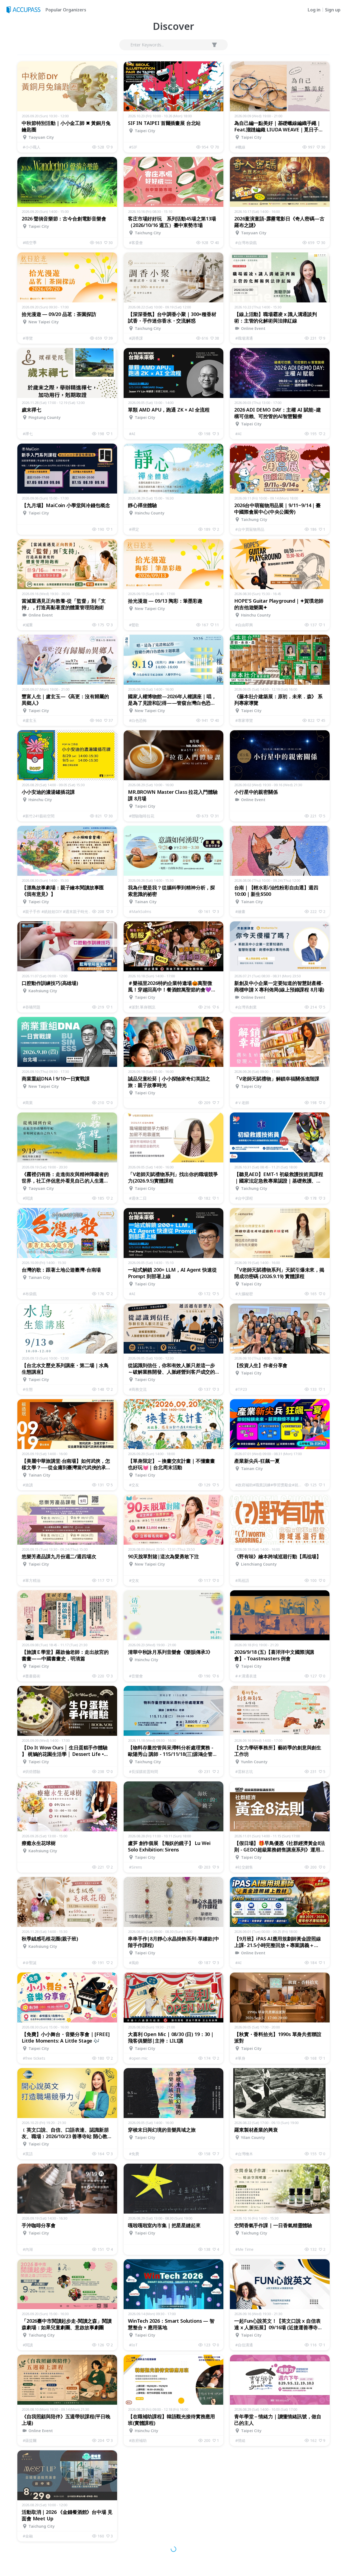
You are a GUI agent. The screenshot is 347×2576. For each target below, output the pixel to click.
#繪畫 (240, 911)
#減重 (28, 625)
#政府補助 (138, 2440)
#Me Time (244, 2249)
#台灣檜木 (244, 2154)
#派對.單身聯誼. (142, 1007)
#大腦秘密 (244, 1294)
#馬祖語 (242, 1580)
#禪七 (28, 434)
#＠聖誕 (30, 1963)
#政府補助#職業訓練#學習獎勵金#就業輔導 (270, 1485)
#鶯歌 (134, 625)
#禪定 (134, 529)
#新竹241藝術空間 (39, 816)
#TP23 (241, 1389)
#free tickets (34, 2058)
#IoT (133, 2345)
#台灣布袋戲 (246, 243)
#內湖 (28, 2249)
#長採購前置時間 (144, 1771)
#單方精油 (32, 1580)
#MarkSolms (140, 911)
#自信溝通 (244, 2345)
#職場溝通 (244, 338)
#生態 (28, 1389)
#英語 (28, 2154)
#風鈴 (134, 1963)
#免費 (134, 2154)
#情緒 (240, 2440)
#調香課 (136, 338)
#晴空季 (30, 243)
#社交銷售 (244, 1867)
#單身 (240, 2058)
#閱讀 (28, 1198)
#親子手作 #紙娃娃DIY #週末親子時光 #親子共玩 (57, 911)
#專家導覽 (244, 720)
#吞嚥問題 (32, 1007)
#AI (132, 434)
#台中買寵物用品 (250, 529)
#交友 (134, 1485)
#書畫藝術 (32, 1676)
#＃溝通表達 (246, 1676)
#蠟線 (240, 147)
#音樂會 (136, 1676)
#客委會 (136, 243)
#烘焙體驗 (32, 1771)
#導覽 (28, 338)
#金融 (28, 2536)
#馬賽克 (136, 2536)
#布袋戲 (30, 1294)
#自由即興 (244, 625)
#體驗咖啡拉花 (142, 816)
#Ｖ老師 (242, 1103)
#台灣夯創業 (246, 1007)
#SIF (133, 147)
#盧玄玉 (30, 720)
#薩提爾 (30, 2440)
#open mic (138, 2058)
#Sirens (136, 1867)
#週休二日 (138, 1198)
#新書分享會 (246, 2536)
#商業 (28, 1103)
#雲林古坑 (244, 1771)
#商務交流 (138, 1389)
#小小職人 (32, 147)
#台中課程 (244, 1198)
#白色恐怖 (138, 720)
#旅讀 (28, 1485)
